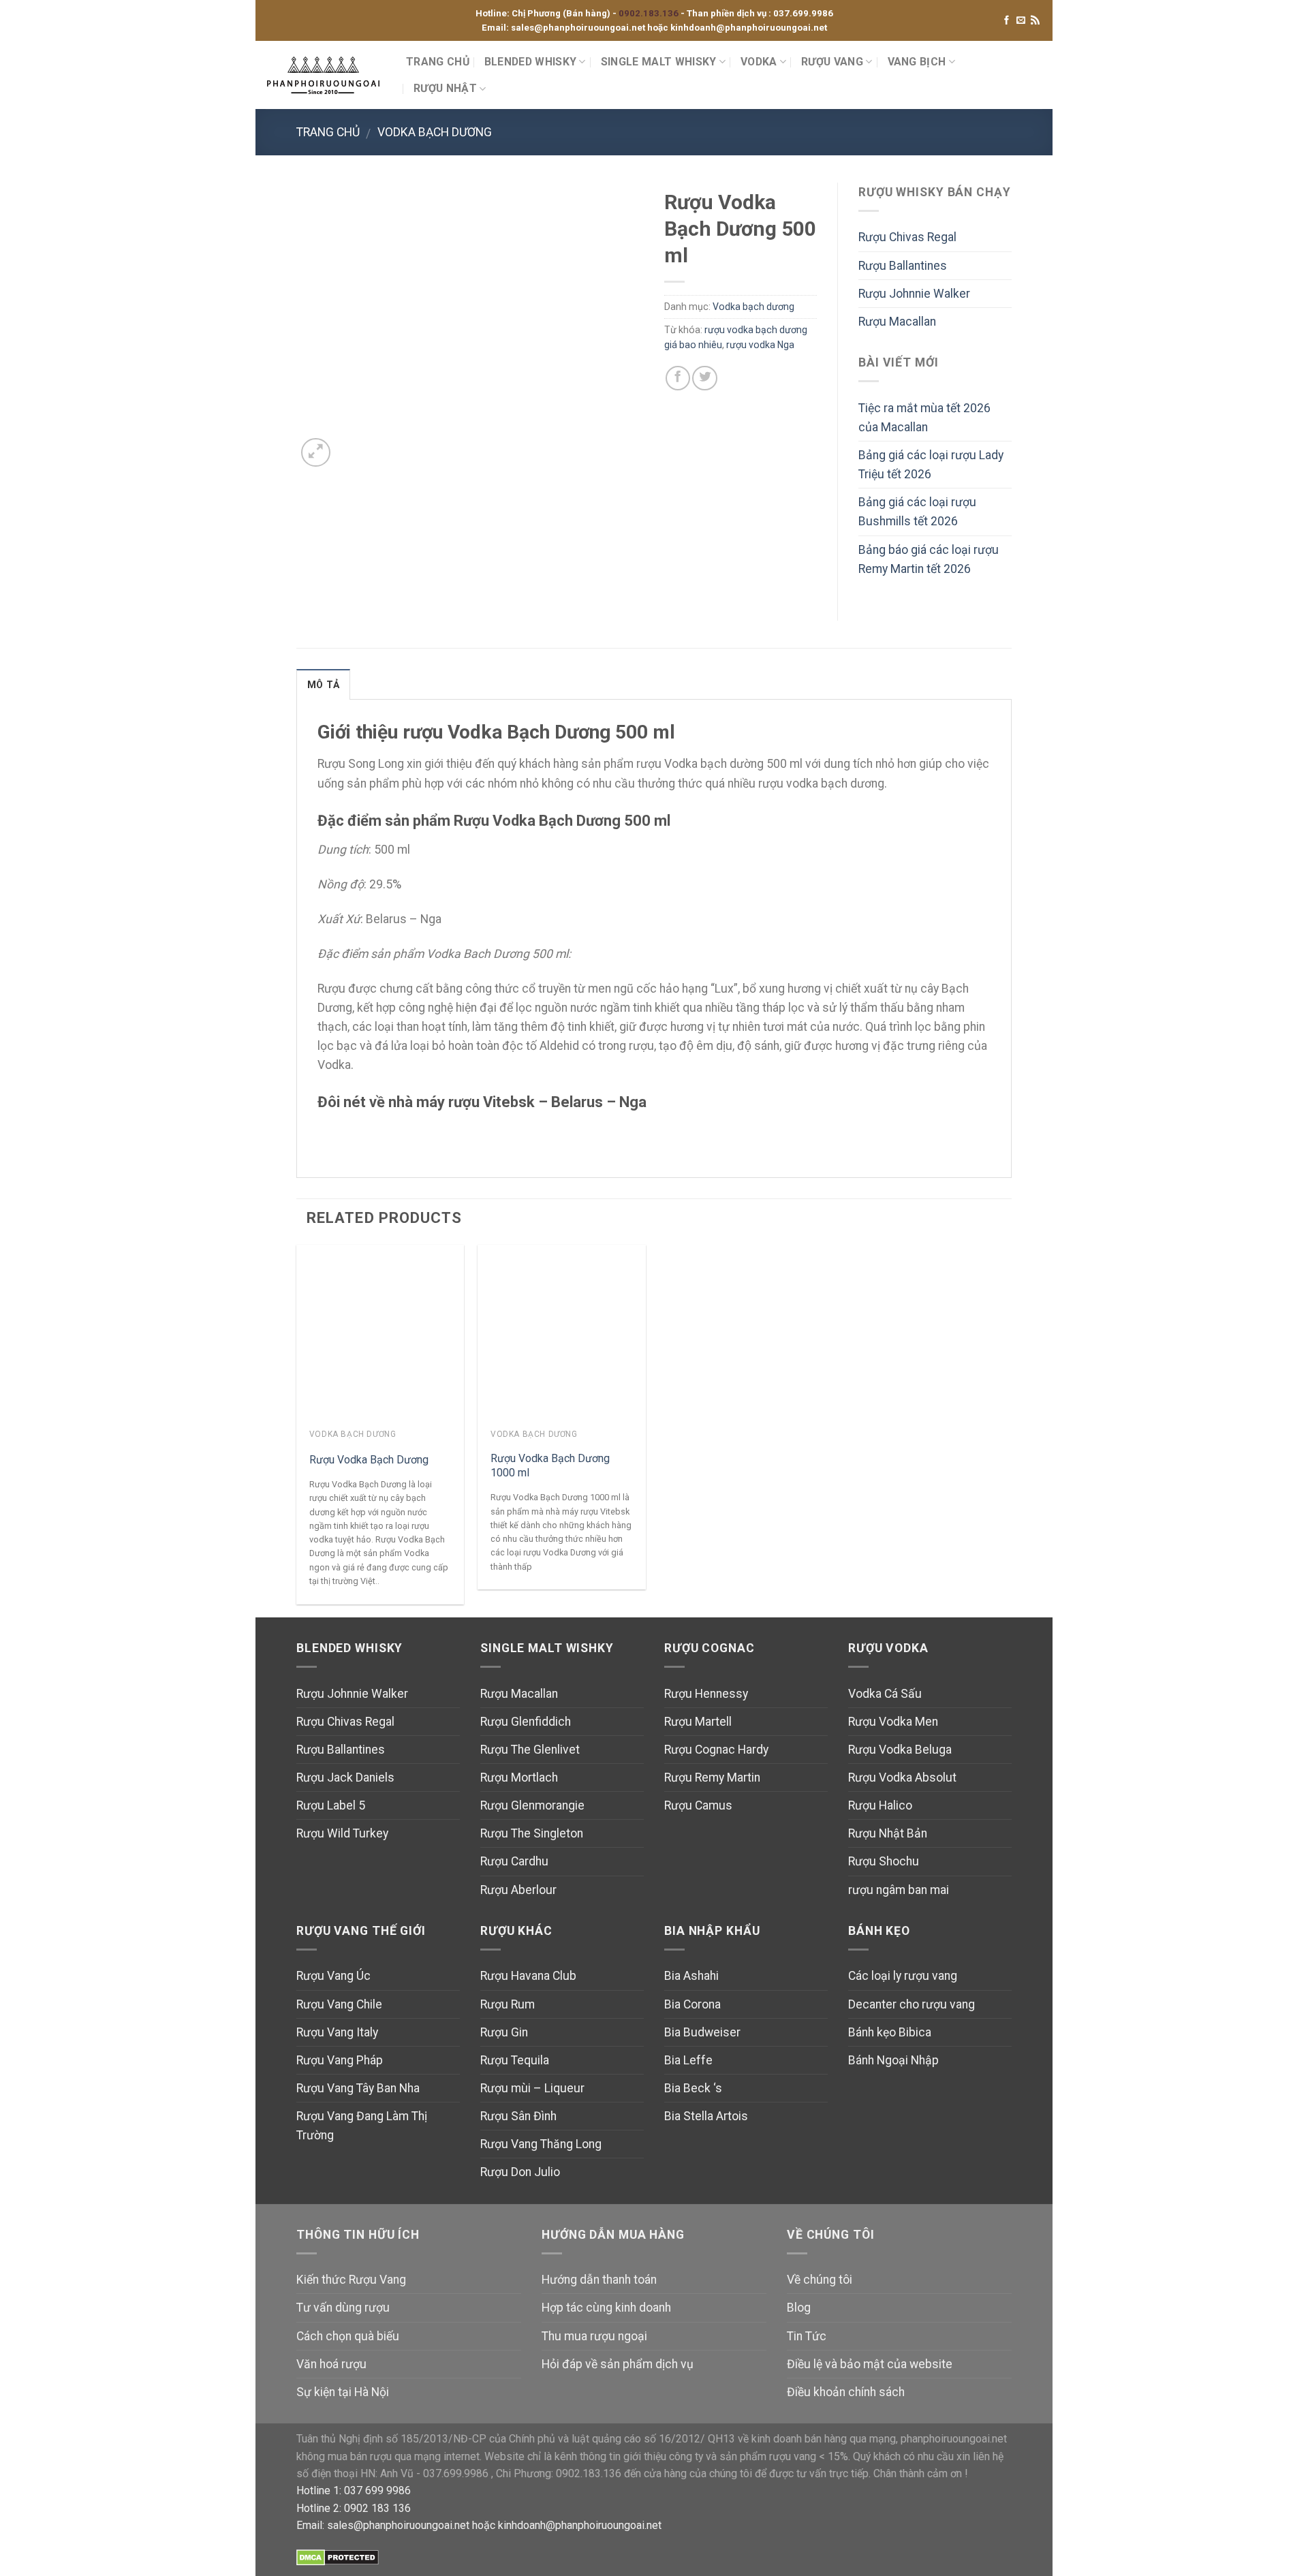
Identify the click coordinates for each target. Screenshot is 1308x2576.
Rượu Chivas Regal (907, 237)
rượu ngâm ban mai (899, 1890)
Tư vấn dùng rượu (343, 2308)
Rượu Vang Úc (333, 1976)
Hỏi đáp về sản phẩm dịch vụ (618, 2364)
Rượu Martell (698, 1722)
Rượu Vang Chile (339, 2004)
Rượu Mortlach (519, 1778)
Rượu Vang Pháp (340, 2060)
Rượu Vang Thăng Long (541, 2144)
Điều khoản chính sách (846, 2392)
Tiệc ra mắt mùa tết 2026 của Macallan (924, 418)
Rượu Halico (880, 1805)
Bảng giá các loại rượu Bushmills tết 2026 (917, 512)
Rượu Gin (504, 2032)
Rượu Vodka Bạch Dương (369, 1460)
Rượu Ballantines (903, 266)
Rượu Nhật (445, 88)
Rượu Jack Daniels (345, 1778)
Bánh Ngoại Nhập (893, 2060)
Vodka (759, 62)
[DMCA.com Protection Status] (338, 2557)
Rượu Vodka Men (893, 1722)
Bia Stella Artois (706, 2116)
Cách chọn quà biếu (348, 2336)
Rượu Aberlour (518, 1890)
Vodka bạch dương (435, 132)
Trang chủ (328, 132)
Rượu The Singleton (532, 1833)
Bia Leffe (688, 2060)
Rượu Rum (508, 2004)
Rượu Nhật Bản (888, 1833)
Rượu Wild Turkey (342, 1833)
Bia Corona (692, 2004)
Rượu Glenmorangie (532, 1805)
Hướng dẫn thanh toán (599, 2280)
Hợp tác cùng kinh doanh (606, 2308)
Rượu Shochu (884, 1861)
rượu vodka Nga (760, 345)
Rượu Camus (698, 1805)
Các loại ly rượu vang (903, 1976)
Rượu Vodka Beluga (900, 1750)
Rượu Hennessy (706, 1694)
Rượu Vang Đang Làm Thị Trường (362, 2126)
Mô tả (323, 685)
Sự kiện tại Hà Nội (343, 2392)
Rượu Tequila (515, 2060)
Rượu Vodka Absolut (902, 1778)
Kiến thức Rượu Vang (351, 2280)
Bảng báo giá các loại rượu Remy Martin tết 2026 (929, 559)
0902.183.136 (650, 13)
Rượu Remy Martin (712, 1778)
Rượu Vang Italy (337, 2032)
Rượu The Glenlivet (530, 1750)
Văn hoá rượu (331, 2364)
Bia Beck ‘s (693, 2088)
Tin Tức (807, 2336)
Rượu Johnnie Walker (914, 294)
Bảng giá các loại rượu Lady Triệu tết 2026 (931, 465)
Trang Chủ (438, 62)
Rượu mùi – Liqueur (532, 2088)
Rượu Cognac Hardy (716, 1750)
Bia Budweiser (702, 2032)
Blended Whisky (530, 62)
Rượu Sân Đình (518, 2116)
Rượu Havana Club (528, 1976)
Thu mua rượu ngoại (594, 2336)
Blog (799, 2308)
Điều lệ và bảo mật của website (870, 2364)
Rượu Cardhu (514, 1861)
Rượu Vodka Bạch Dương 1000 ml (550, 1465)
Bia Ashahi (691, 1976)
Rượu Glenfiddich (526, 1722)
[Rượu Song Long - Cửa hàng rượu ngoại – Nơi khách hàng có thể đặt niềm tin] (326, 75)
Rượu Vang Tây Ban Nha (358, 2088)
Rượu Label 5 (331, 1805)
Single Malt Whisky (659, 62)
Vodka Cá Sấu (885, 1694)
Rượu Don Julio (520, 2172)
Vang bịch (917, 62)
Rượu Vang (832, 62)
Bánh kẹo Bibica (890, 2032)
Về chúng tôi (820, 2280)
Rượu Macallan (897, 322)
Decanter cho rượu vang (912, 2004)
